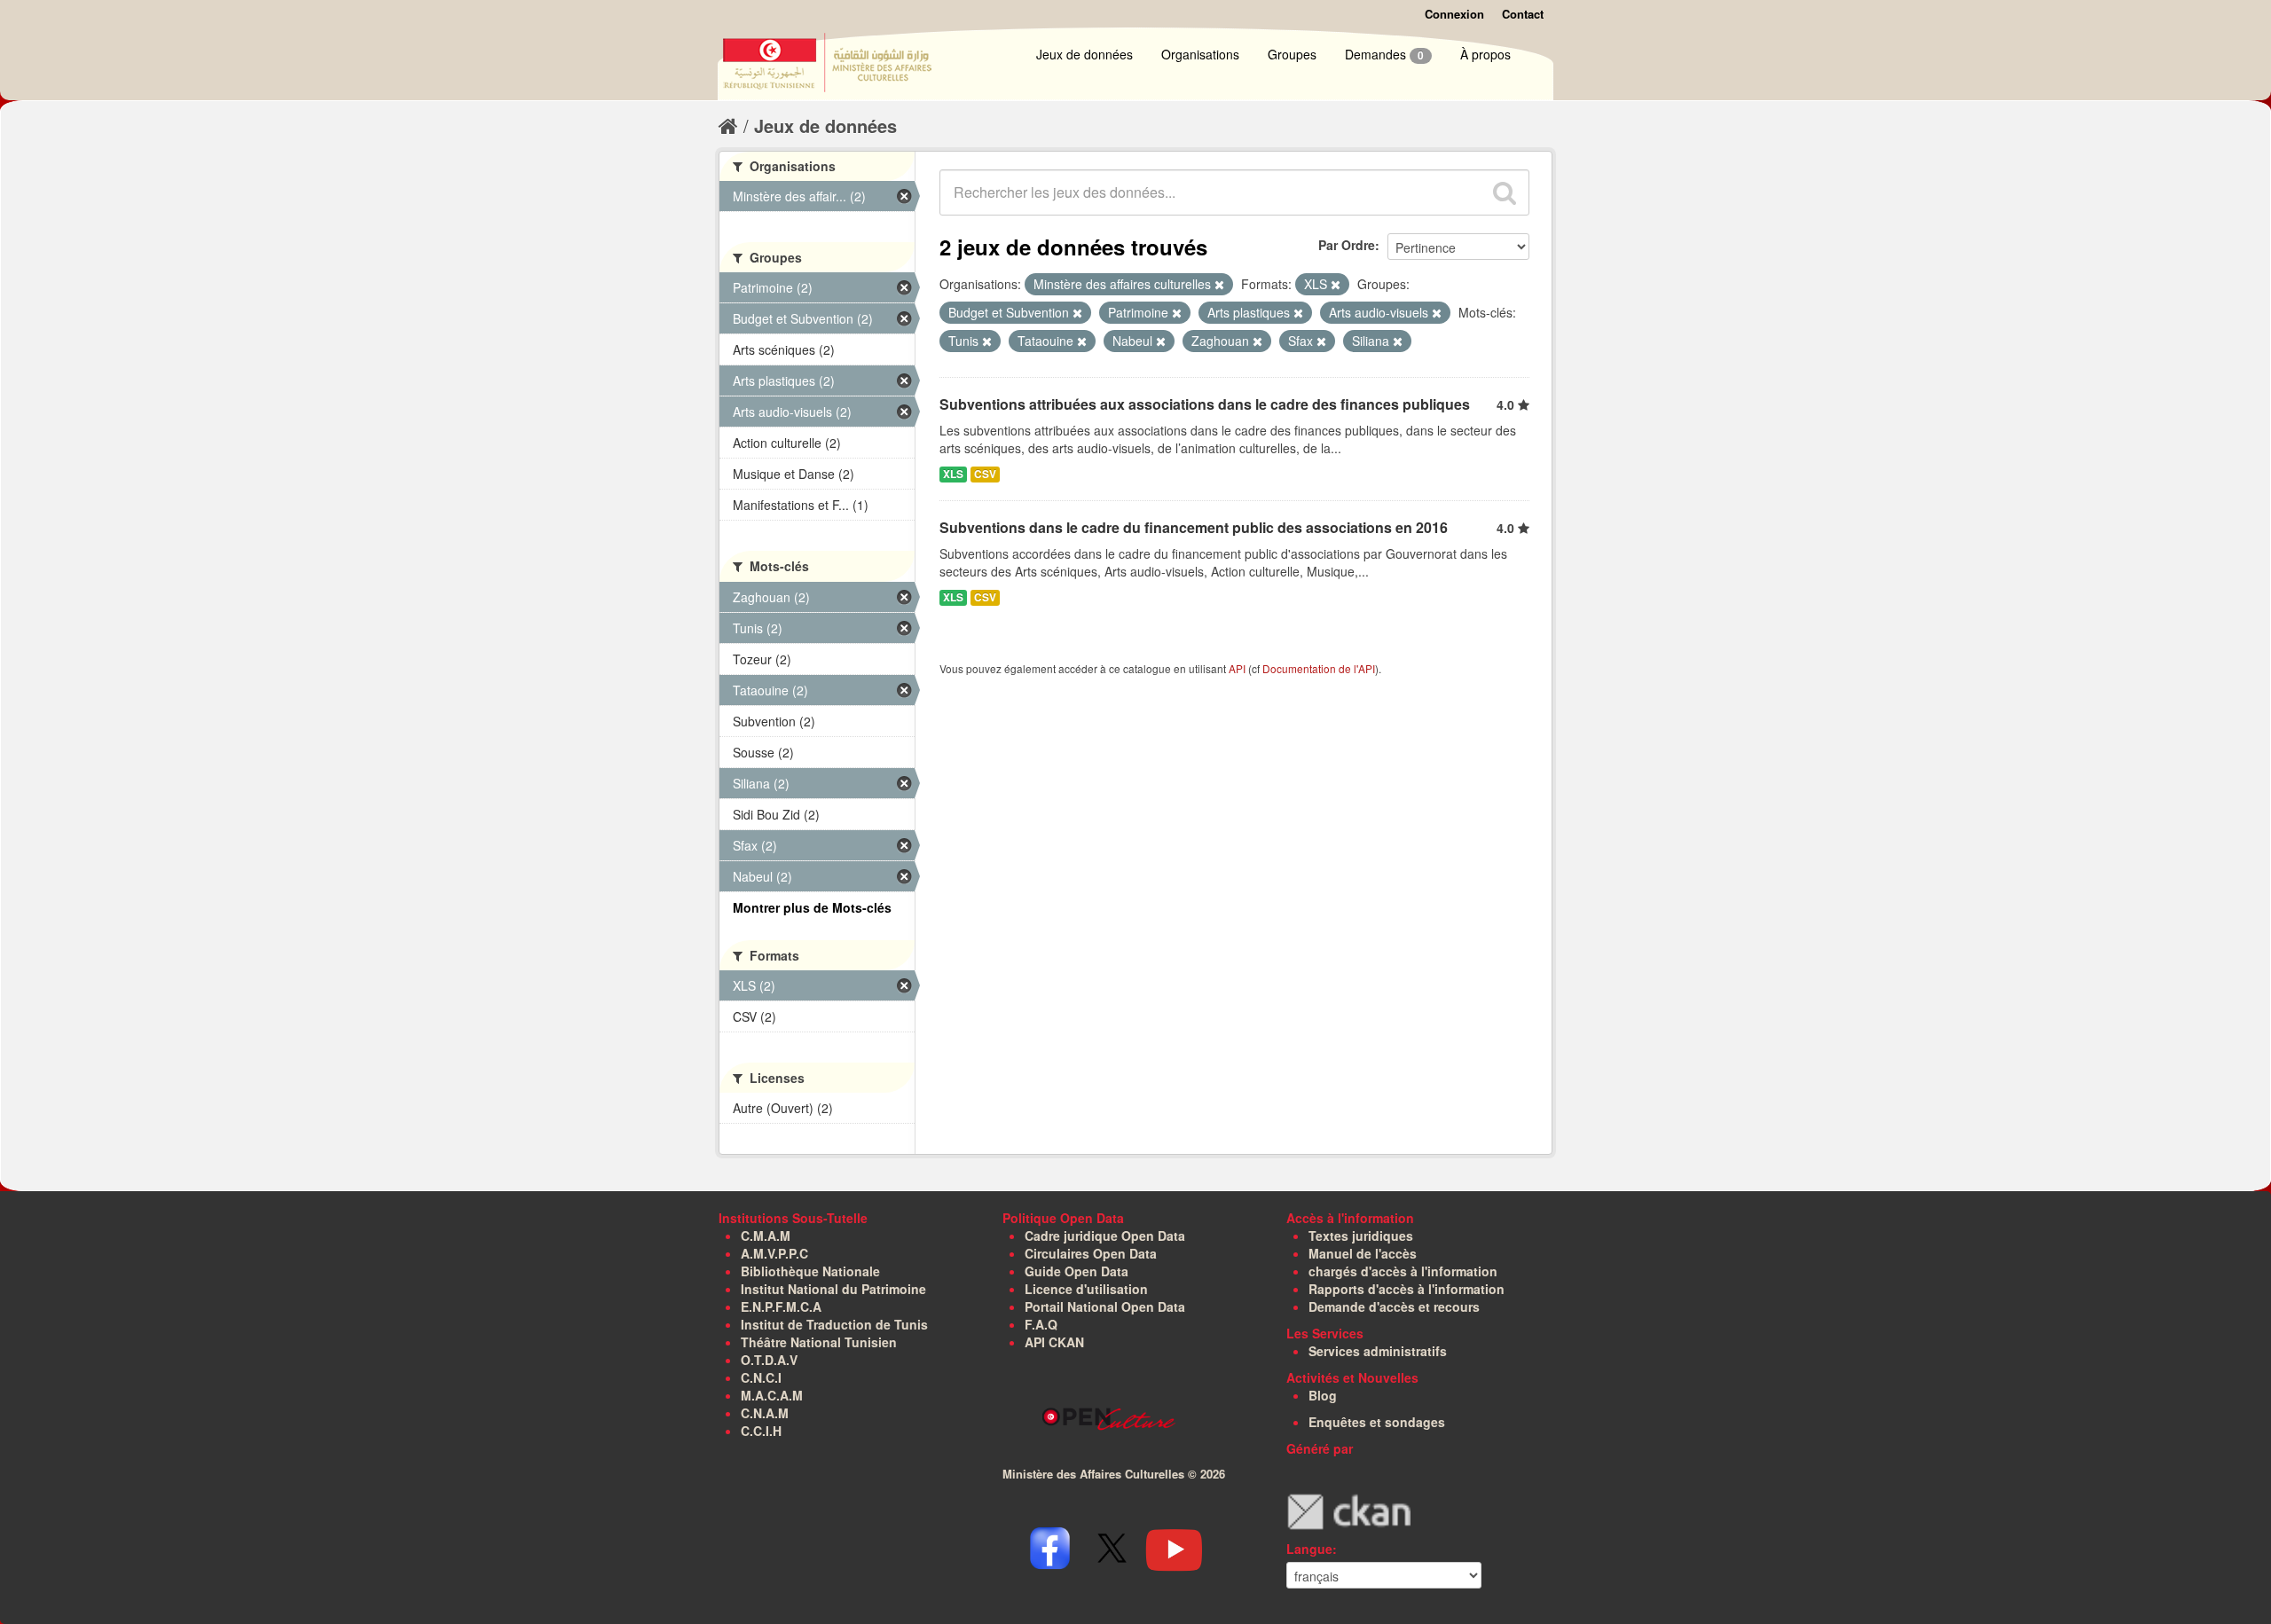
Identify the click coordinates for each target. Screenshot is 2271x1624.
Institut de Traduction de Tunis (834, 1324)
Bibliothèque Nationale (810, 1271)
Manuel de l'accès (1363, 1253)
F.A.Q (1041, 1324)
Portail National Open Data (1105, 1306)
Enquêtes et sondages (1377, 1422)
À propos (1485, 54)
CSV (985, 474)
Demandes (1384, 54)
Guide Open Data (1077, 1271)
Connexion (1454, 14)
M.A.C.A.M (772, 1395)
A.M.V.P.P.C (774, 1253)
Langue (1309, 1549)
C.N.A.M (765, 1413)
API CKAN (1054, 1342)
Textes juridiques (1361, 1236)
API (1237, 668)
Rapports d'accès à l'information (1407, 1289)
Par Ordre (1347, 245)
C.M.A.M (766, 1236)
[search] (1505, 192)
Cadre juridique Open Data (1105, 1236)
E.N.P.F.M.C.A (781, 1306)
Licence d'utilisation (1086, 1289)
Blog (1323, 1395)
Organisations (1200, 54)
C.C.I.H (761, 1431)
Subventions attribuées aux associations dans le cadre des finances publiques (1205, 404)
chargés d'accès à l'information (1403, 1271)
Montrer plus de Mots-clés (812, 907)
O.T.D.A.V (769, 1360)
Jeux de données (1084, 54)
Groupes (1292, 54)
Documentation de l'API (1319, 668)
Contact (1523, 14)
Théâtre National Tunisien (819, 1342)
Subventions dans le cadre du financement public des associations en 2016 (1194, 527)
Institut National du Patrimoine (833, 1289)
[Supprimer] (1219, 285)
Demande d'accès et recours (1394, 1306)
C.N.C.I (761, 1377)
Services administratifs (1378, 1351)
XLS (953, 474)
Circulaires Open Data (1091, 1253)
